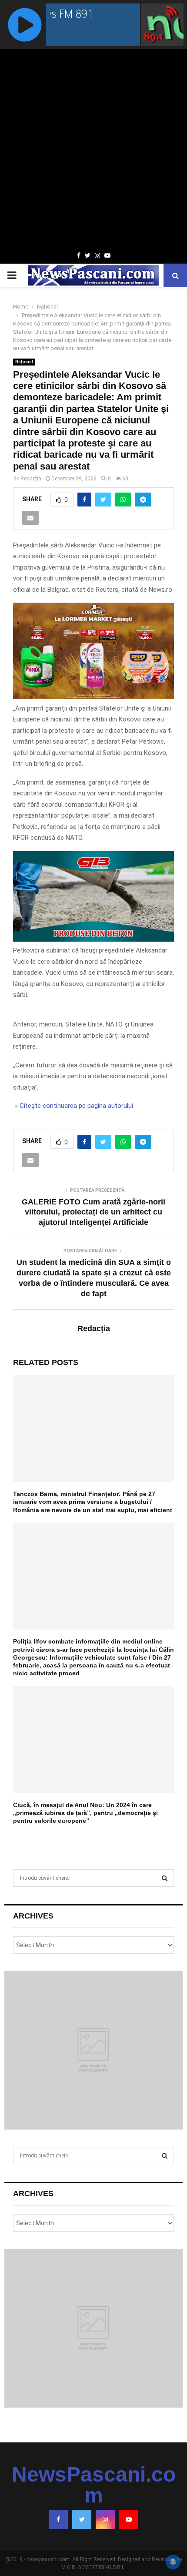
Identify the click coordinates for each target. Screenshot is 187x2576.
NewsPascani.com (94, 2485)
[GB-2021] (93, 939)
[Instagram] (105, 2519)
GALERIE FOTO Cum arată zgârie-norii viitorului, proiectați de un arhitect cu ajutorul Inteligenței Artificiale (93, 1212)
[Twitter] (82, 2519)
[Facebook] (58, 2519)
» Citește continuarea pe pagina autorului (73, 1106)
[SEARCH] (165, 1878)
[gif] (93, 697)
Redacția (31, 479)
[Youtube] (129, 2519)
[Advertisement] (93, 151)
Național (24, 362)
